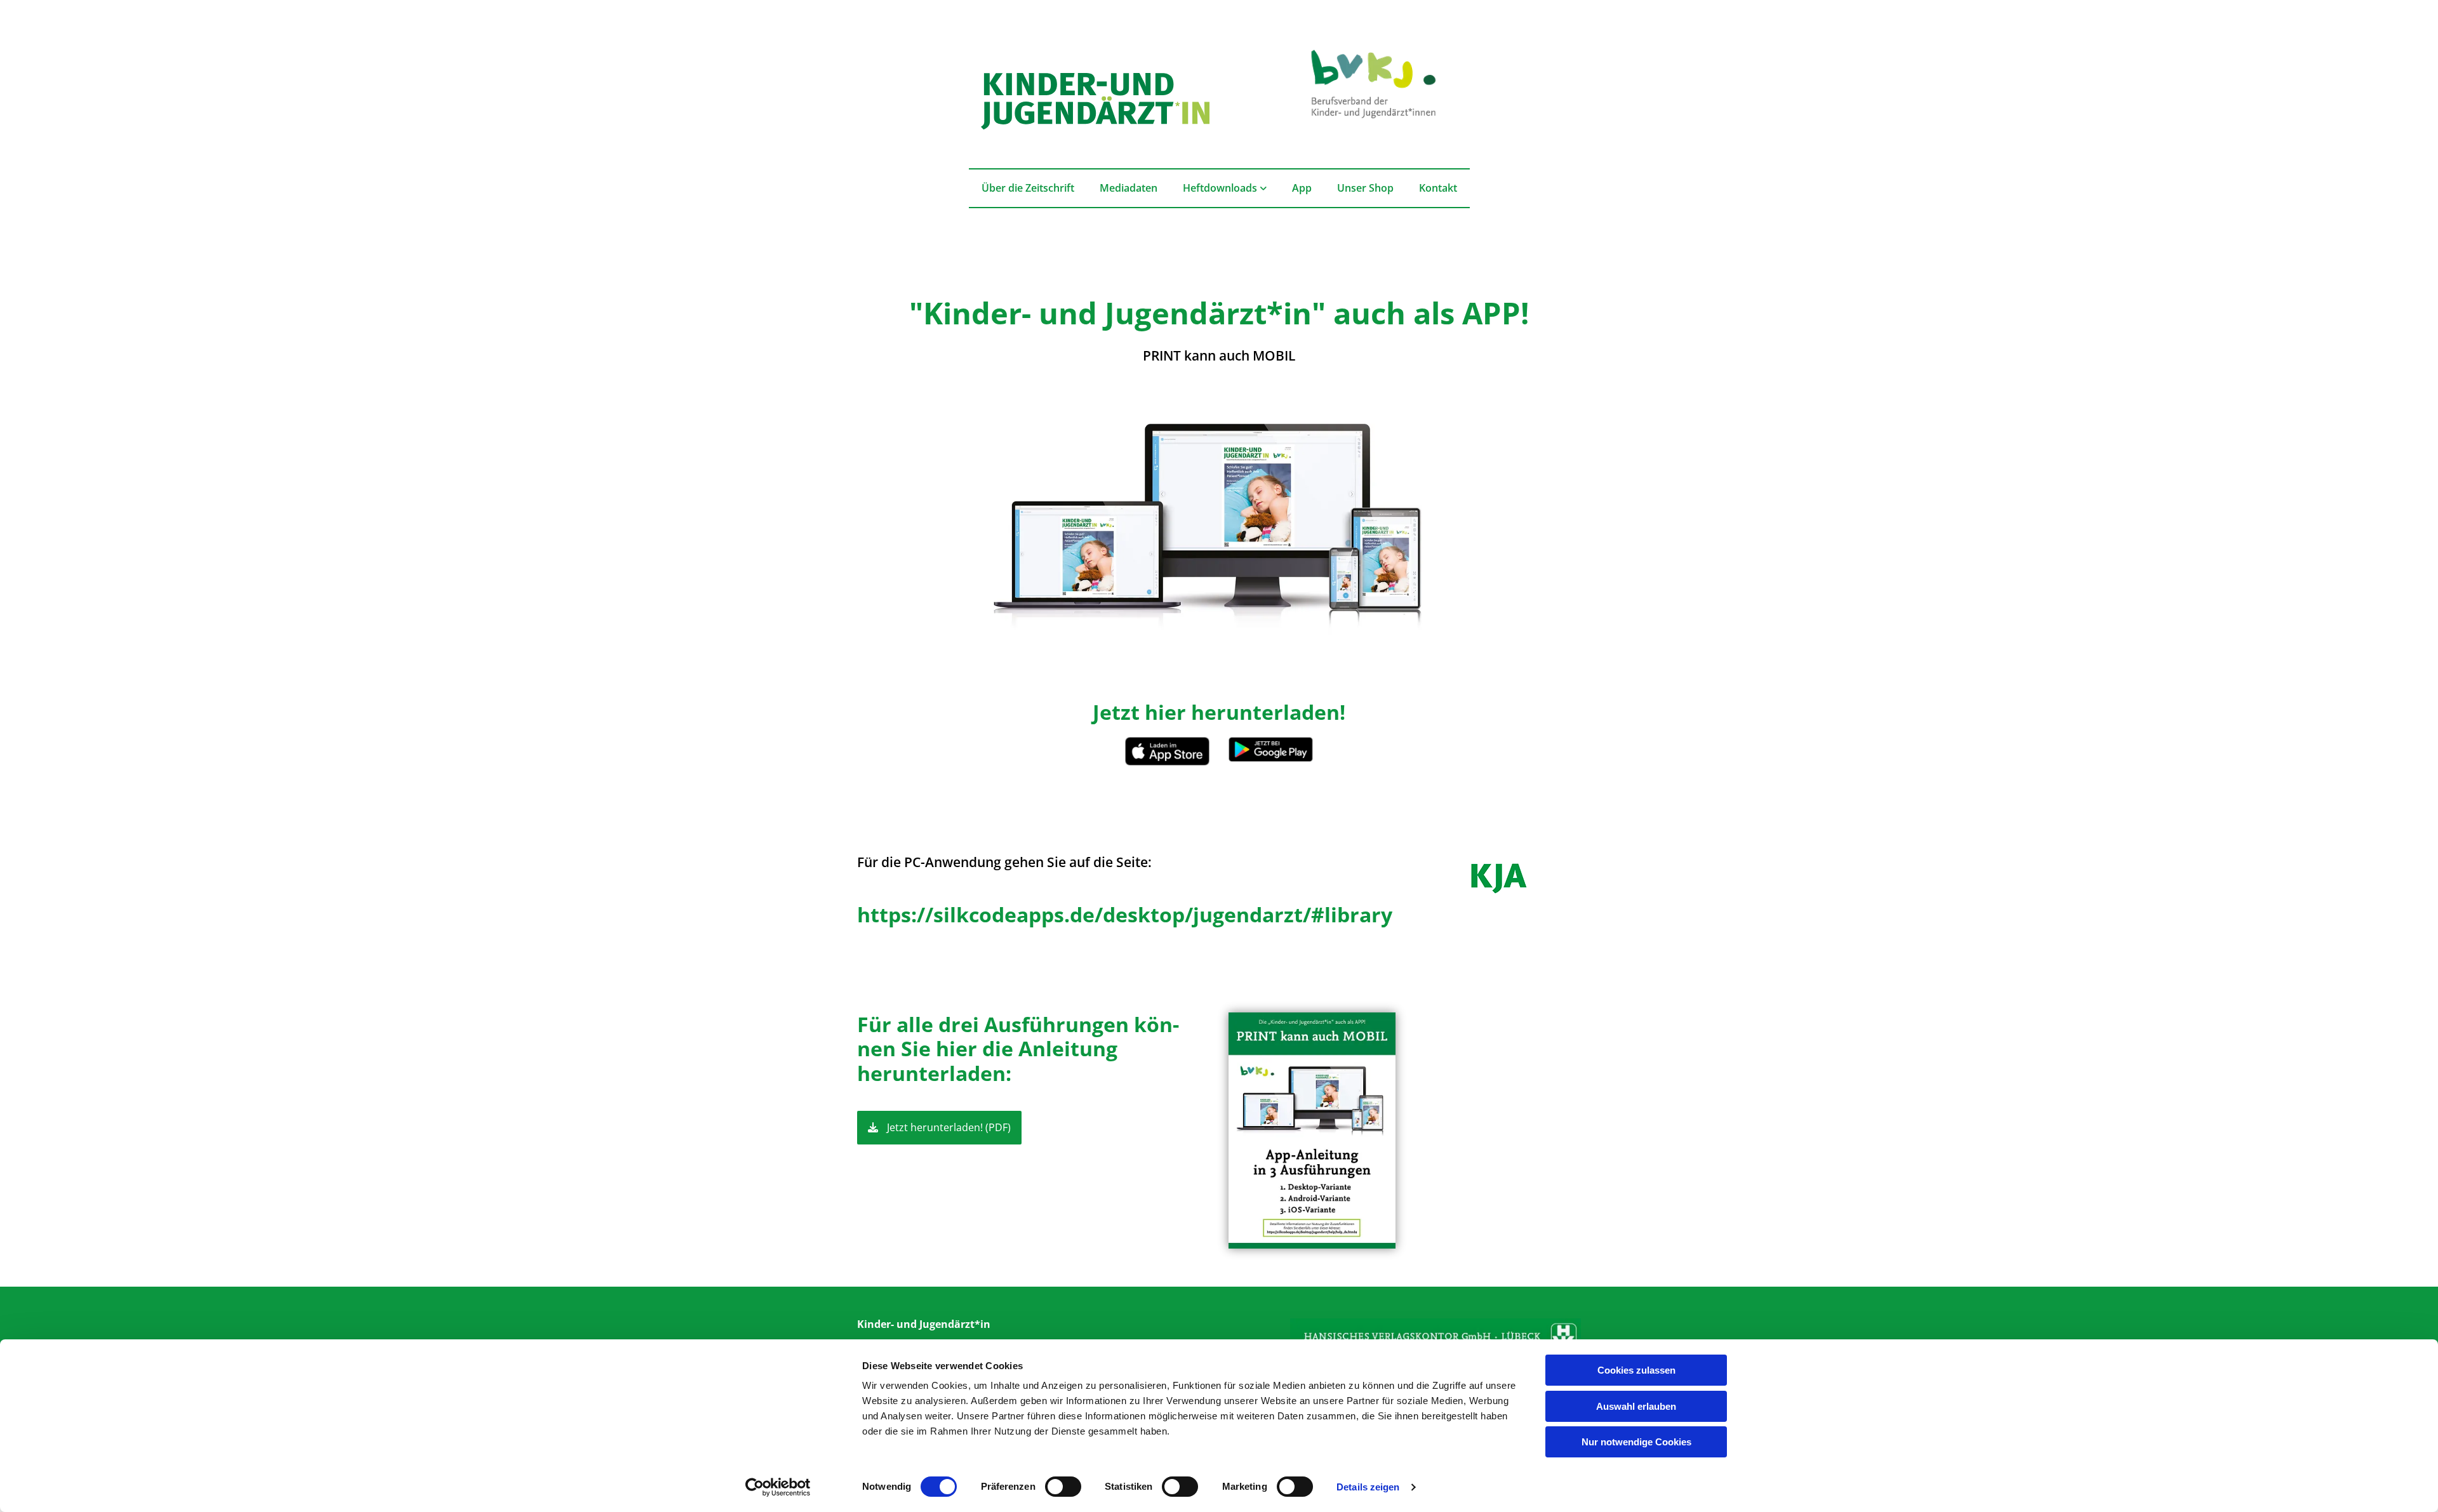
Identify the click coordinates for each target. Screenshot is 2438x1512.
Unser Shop (1365, 188)
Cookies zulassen (1636, 1370)
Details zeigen (1368, 1487)
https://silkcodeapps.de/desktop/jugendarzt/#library (1125, 914)
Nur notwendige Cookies (1636, 1442)
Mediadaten (1129, 188)
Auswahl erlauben (1636, 1406)
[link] (1225, 188)
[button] (939, 1128)
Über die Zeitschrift (1028, 188)
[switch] (1063, 1487)
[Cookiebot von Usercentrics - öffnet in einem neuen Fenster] (778, 1487)
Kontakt (1438, 188)
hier (956, 1048)
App (1302, 188)
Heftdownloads (1221, 188)
